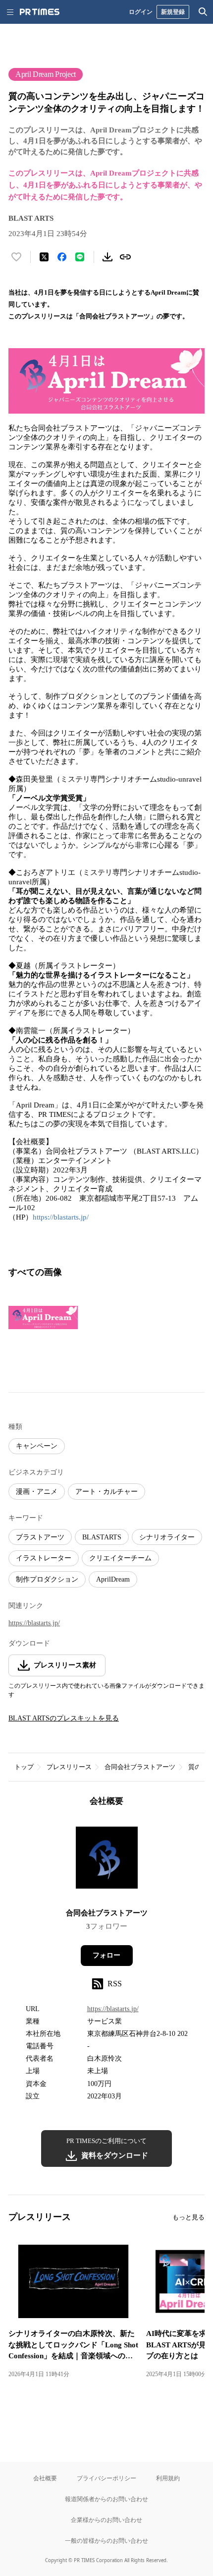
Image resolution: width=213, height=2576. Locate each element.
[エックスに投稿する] (44, 257)
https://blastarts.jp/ (61, 1217)
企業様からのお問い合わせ (106, 2520)
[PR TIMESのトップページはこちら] (40, 12)
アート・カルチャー (106, 1492)
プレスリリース (69, 1767)
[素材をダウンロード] (107, 257)
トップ (24, 1767)
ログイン (141, 12)
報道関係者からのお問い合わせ (106, 2499)
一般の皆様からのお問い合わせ (106, 2541)
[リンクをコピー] (125, 257)
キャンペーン (37, 1446)
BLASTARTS (102, 1537)
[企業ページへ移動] (107, 1861)
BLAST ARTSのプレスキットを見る (64, 1718)
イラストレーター (44, 1558)
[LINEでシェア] (80, 257)
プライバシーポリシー (106, 2478)
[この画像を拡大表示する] (43, 1317)
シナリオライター (167, 1537)
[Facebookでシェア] (62, 257)
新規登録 (173, 12)
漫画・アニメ (37, 1492)
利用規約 (168, 2478)
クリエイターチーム (120, 1558)
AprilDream (113, 1579)
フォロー (106, 1955)
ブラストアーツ (40, 1537)
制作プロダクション (47, 1579)
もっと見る (188, 2217)
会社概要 (45, 2478)
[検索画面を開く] (203, 12)
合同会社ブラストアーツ (140, 1767)
